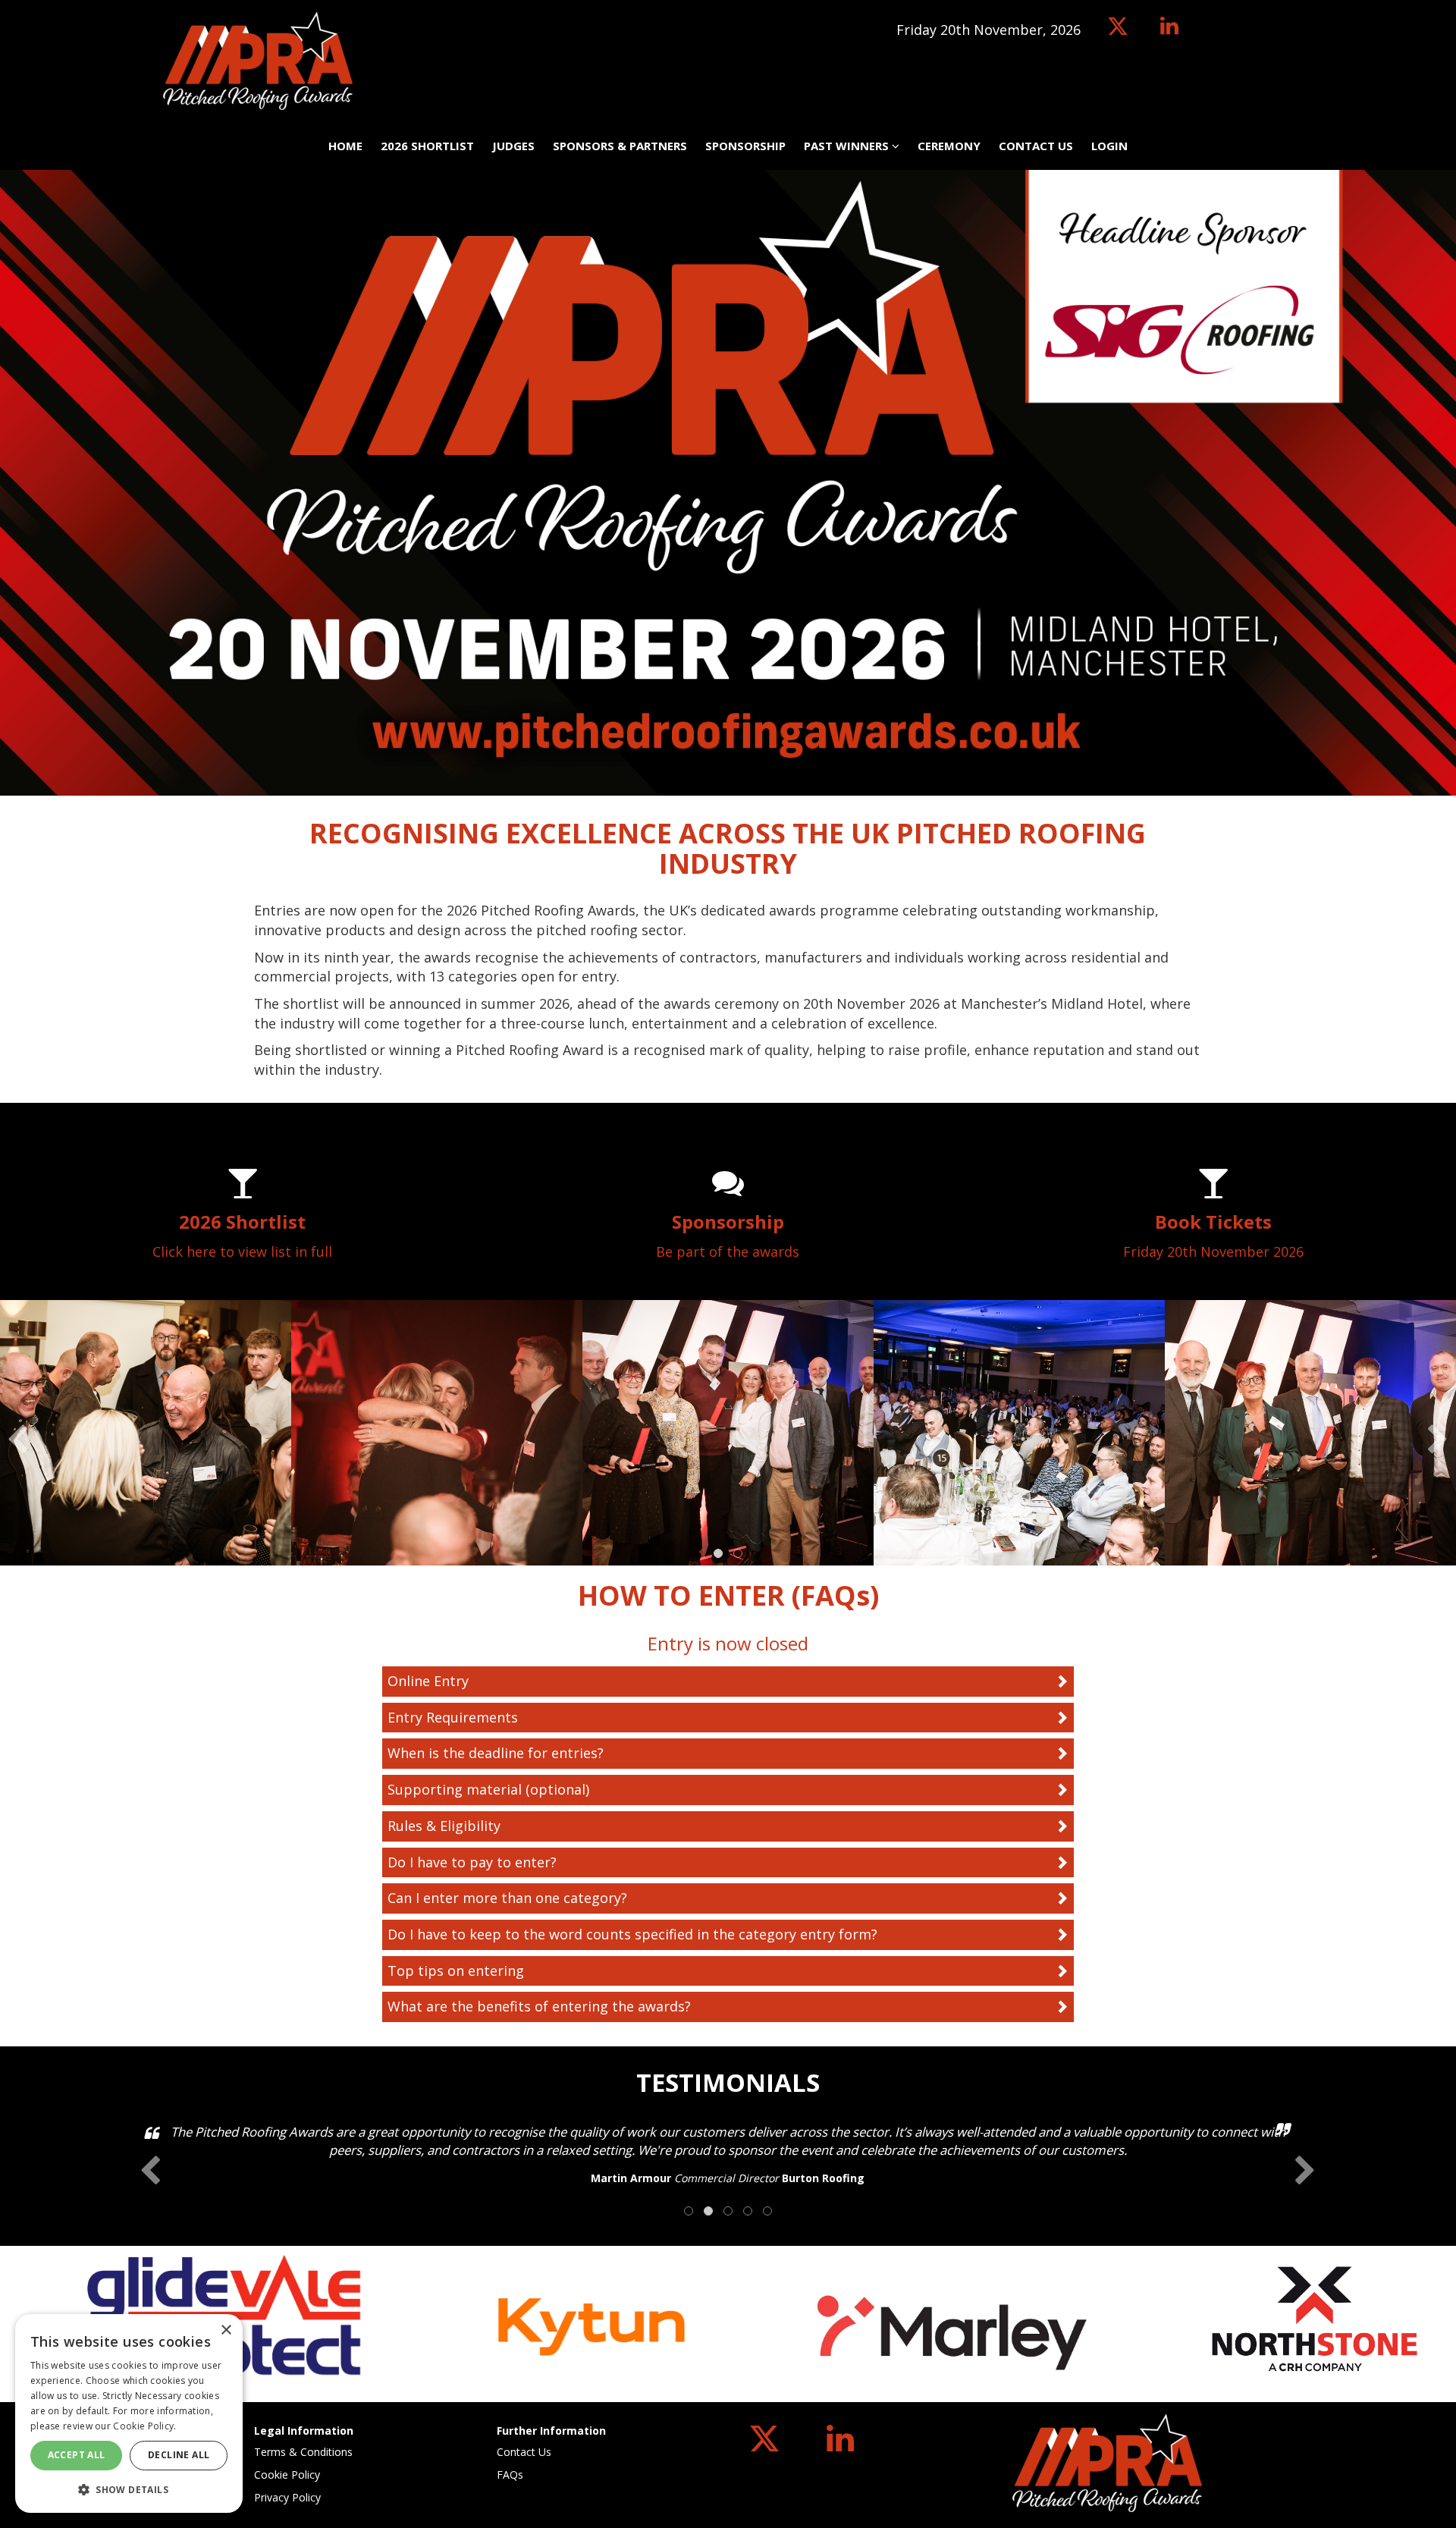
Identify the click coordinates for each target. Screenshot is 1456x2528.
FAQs (510, 2475)
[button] (129, 2489)
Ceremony (949, 146)
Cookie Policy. (144, 2426)
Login (1109, 146)
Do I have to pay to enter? (472, 1862)
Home (345, 146)
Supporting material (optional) (488, 1789)
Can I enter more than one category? (507, 1898)
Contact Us (1036, 146)
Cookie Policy (287, 2475)
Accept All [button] (77, 2455)
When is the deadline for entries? (496, 1753)
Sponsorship (745, 146)
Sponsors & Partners (620, 146)
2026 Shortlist (427, 146)
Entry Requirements (453, 1717)
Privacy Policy (287, 2497)
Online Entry (428, 1681)
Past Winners (848, 146)
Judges (513, 146)
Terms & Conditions (303, 2452)
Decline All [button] (179, 2455)
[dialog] (129, 2413)
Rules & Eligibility (444, 1826)
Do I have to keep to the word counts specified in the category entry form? (632, 1934)
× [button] (226, 2330)
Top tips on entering (456, 1971)
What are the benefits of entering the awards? (539, 2006)
